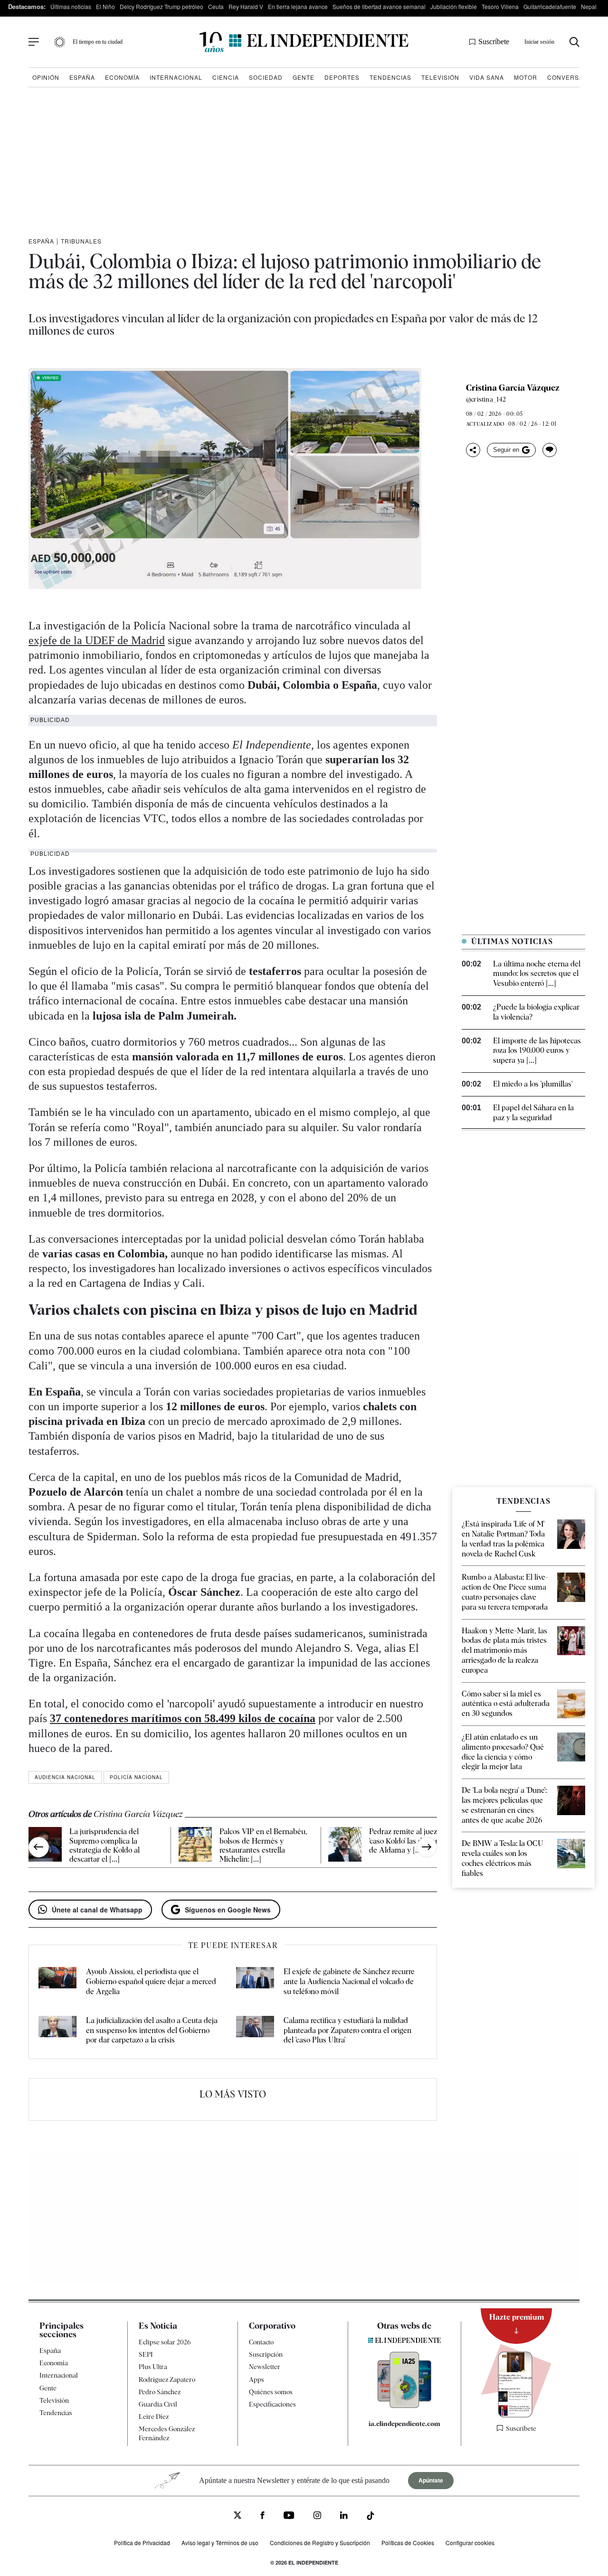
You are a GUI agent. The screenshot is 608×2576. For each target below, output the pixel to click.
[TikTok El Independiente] (370, 2517)
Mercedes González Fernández (167, 2433)
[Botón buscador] (575, 42)
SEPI (146, 2354)
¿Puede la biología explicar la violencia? (536, 1012)
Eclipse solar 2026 (165, 2342)
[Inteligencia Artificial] (404, 2406)
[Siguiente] (427, 1847)
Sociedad (266, 77)
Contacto (261, 2342)
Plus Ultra (153, 2367)
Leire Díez (154, 2417)
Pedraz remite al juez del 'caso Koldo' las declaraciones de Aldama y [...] (416, 1841)
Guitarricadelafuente (550, 6)
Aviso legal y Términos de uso (220, 2543)
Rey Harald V (246, 6)
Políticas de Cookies (408, 2543)
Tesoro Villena (500, 6)
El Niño (105, 6)
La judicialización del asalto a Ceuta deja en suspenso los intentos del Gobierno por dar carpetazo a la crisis (152, 2030)
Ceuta (216, 6)
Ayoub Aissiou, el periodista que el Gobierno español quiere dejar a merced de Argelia (151, 1981)
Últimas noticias (71, 6)
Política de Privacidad (142, 2543)
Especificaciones (272, 2404)
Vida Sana (487, 77)
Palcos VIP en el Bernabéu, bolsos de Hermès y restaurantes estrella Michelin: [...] (263, 1845)
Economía (122, 77)
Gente (304, 77)
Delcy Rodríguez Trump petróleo (161, 6)
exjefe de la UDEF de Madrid (97, 640)
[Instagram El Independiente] (317, 2517)
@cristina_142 (486, 399)
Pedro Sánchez (160, 2392)
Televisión (440, 77)
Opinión (46, 77)
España (82, 77)
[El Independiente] (304, 42)
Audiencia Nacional (65, 1777)
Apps (256, 2379)
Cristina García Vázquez (513, 388)
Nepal (589, 6)
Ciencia (226, 77)
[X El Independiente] (237, 2516)
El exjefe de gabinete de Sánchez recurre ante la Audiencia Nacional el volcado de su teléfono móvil (349, 1981)
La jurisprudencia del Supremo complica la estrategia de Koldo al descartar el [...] (104, 1845)
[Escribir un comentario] (550, 450)
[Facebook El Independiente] (262, 2517)
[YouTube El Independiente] (289, 2516)
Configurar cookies (470, 2543)
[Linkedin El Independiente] (344, 2517)
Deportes (342, 77)
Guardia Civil (158, 2404)
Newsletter (265, 2367)
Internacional (176, 77)
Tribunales (81, 241)
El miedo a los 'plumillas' (533, 1084)
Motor (526, 77)
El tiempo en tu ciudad (98, 42)
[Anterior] (39, 1847)
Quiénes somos (271, 2392)
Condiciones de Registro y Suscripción (320, 2543)
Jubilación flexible (454, 6)
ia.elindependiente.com (404, 2424)
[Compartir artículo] (473, 450)
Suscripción (266, 2354)
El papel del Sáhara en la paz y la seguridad (533, 1113)
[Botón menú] (34, 42)
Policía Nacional (136, 1777)
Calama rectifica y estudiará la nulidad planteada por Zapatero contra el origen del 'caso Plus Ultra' (347, 2030)
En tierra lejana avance (298, 6)
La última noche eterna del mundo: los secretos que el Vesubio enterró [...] (537, 974)
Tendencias (390, 77)
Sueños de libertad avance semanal (379, 6)
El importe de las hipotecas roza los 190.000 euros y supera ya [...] (537, 1051)
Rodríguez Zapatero (167, 2379)
